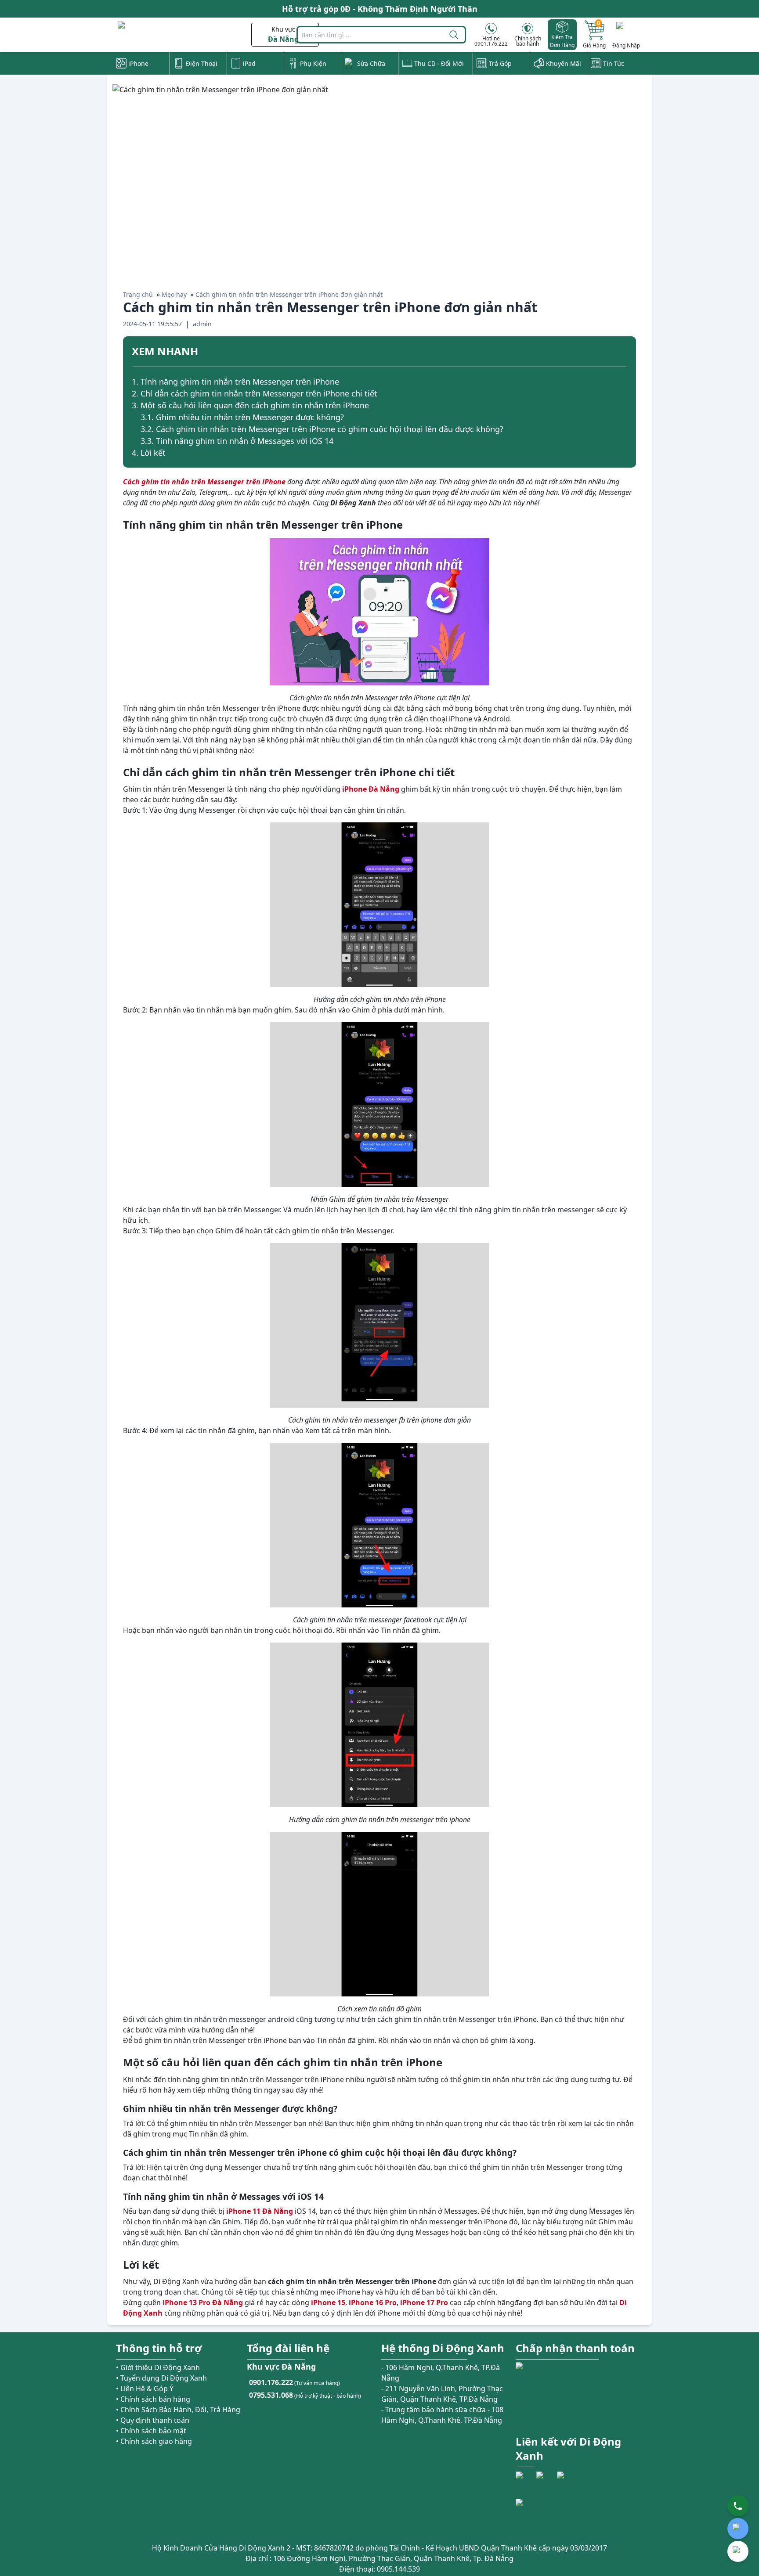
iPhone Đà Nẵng (371, 789)
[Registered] (540, 2515)
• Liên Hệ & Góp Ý (145, 2389)
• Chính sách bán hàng (153, 2399)
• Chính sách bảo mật (151, 2431)
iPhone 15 (328, 2302)
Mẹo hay (174, 294)
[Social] (525, 2481)
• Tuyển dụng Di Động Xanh (161, 2378)
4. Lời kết (149, 453)
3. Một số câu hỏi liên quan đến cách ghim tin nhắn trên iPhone (250, 405)
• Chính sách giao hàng (154, 2441)
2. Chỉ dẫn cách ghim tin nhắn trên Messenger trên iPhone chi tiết (255, 393)
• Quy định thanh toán (153, 2420)
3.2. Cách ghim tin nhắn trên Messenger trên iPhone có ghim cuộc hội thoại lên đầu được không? (322, 429)
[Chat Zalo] (738, 2529)
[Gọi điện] (738, 2506)
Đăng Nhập (626, 45)
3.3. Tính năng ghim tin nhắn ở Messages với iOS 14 (237, 441)
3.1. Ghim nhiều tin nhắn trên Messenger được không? (242, 417)
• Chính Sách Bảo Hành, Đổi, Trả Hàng (178, 2410)
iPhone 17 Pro (424, 2302)
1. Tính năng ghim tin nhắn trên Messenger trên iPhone (235, 382)
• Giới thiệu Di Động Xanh (158, 2367)
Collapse (624, 353)
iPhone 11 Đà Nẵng (260, 2211)
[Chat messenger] (738, 2551)
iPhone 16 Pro (373, 2302)
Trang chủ (138, 294)
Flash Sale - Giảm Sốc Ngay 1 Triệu (379, 9)
